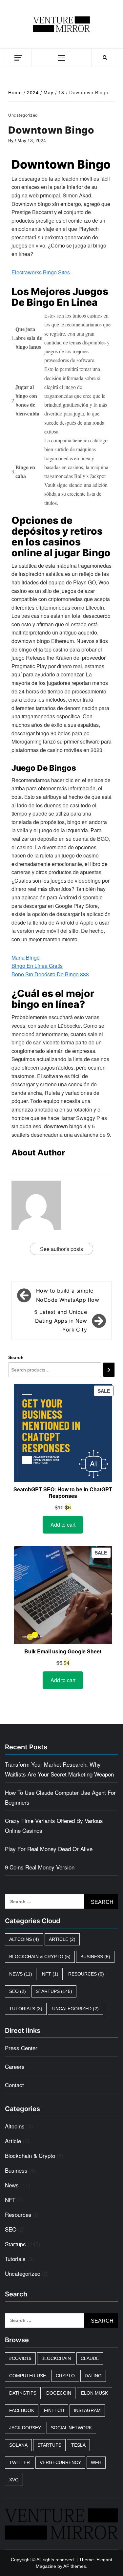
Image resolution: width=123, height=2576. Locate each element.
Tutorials (26, 2009)
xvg (14, 2480)
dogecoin (59, 2393)
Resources (86, 1974)
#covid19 (20, 2358)
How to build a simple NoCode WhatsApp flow (68, 1295)
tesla (78, 2445)
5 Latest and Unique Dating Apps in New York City (61, 1321)
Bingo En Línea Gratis (37, 966)
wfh (96, 2462)
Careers (15, 2066)
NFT (50, 1974)
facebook (22, 2410)
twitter (20, 2462)
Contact (14, 2085)
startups (49, 2445)
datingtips (23, 2393)
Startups (54, 1991)
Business (95, 1957)
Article (62, 1939)
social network (71, 2428)
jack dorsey (25, 2428)
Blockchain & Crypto (40, 1957)
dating (93, 2376)
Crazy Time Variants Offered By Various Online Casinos (54, 1825)
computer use (28, 2376)
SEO (18, 1991)
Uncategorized (75, 2009)
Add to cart (63, 1525)
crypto (65, 2376)
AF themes (75, 2566)
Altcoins (24, 1939)
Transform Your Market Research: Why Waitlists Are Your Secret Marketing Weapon (59, 1769)
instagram (87, 2410)
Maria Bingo (26, 957)
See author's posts (61, 1249)
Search (16, 1357)
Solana (18, 2445)
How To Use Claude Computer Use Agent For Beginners (60, 1797)
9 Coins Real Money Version (40, 1867)
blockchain (56, 2358)
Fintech (54, 2410)
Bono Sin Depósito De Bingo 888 (50, 974)
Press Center (21, 2048)
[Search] (109, 1370)
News (21, 1974)
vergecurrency (60, 2462)
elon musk (94, 2393)
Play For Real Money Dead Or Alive (49, 1849)
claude (90, 2358)
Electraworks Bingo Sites (41, 272)
